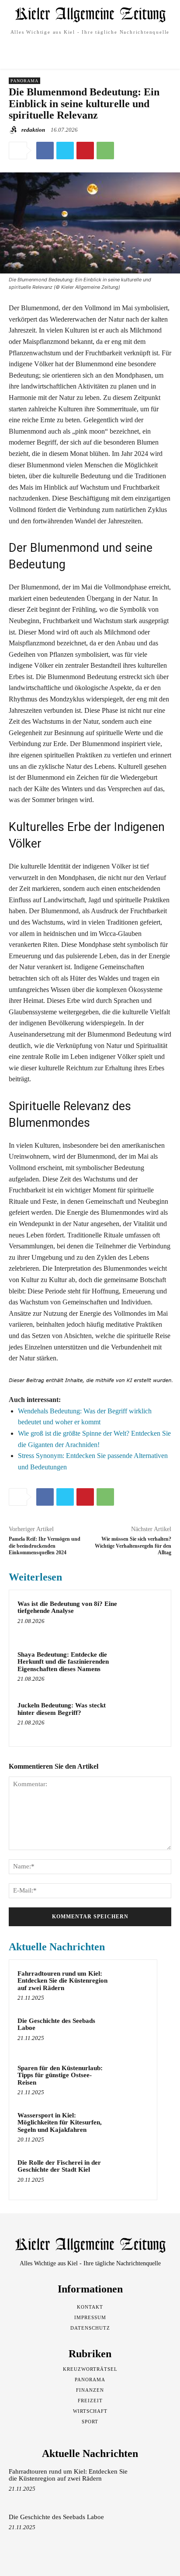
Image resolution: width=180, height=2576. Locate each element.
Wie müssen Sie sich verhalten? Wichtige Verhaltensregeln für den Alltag (133, 1546)
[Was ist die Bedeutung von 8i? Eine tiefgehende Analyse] (144, 1617)
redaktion (33, 130)
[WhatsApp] (105, 151)
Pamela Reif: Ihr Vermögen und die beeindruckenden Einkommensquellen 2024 (45, 1546)
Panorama (24, 81)
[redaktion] (14, 130)
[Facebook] (45, 151)
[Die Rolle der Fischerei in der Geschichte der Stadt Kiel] (132, 2174)
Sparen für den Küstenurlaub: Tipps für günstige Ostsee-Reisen (60, 2075)
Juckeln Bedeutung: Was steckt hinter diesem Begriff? (62, 1709)
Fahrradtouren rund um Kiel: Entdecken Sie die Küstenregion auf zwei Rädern (62, 1981)
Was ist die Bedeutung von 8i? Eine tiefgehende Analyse (67, 1607)
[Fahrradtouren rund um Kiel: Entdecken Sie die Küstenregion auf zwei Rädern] (132, 1985)
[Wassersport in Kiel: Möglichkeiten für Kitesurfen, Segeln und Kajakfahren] (132, 2127)
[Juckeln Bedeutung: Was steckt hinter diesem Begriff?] (144, 1719)
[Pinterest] (85, 151)
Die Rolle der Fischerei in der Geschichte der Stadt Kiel (59, 2166)
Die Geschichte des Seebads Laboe (56, 2024)
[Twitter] (65, 151)
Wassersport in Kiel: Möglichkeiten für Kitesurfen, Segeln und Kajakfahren (60, 2122)
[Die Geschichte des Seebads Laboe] (132, 2033)
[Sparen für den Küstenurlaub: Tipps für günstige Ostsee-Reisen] (132, 2080)
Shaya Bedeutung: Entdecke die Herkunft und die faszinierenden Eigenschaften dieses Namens (63, 1662)
